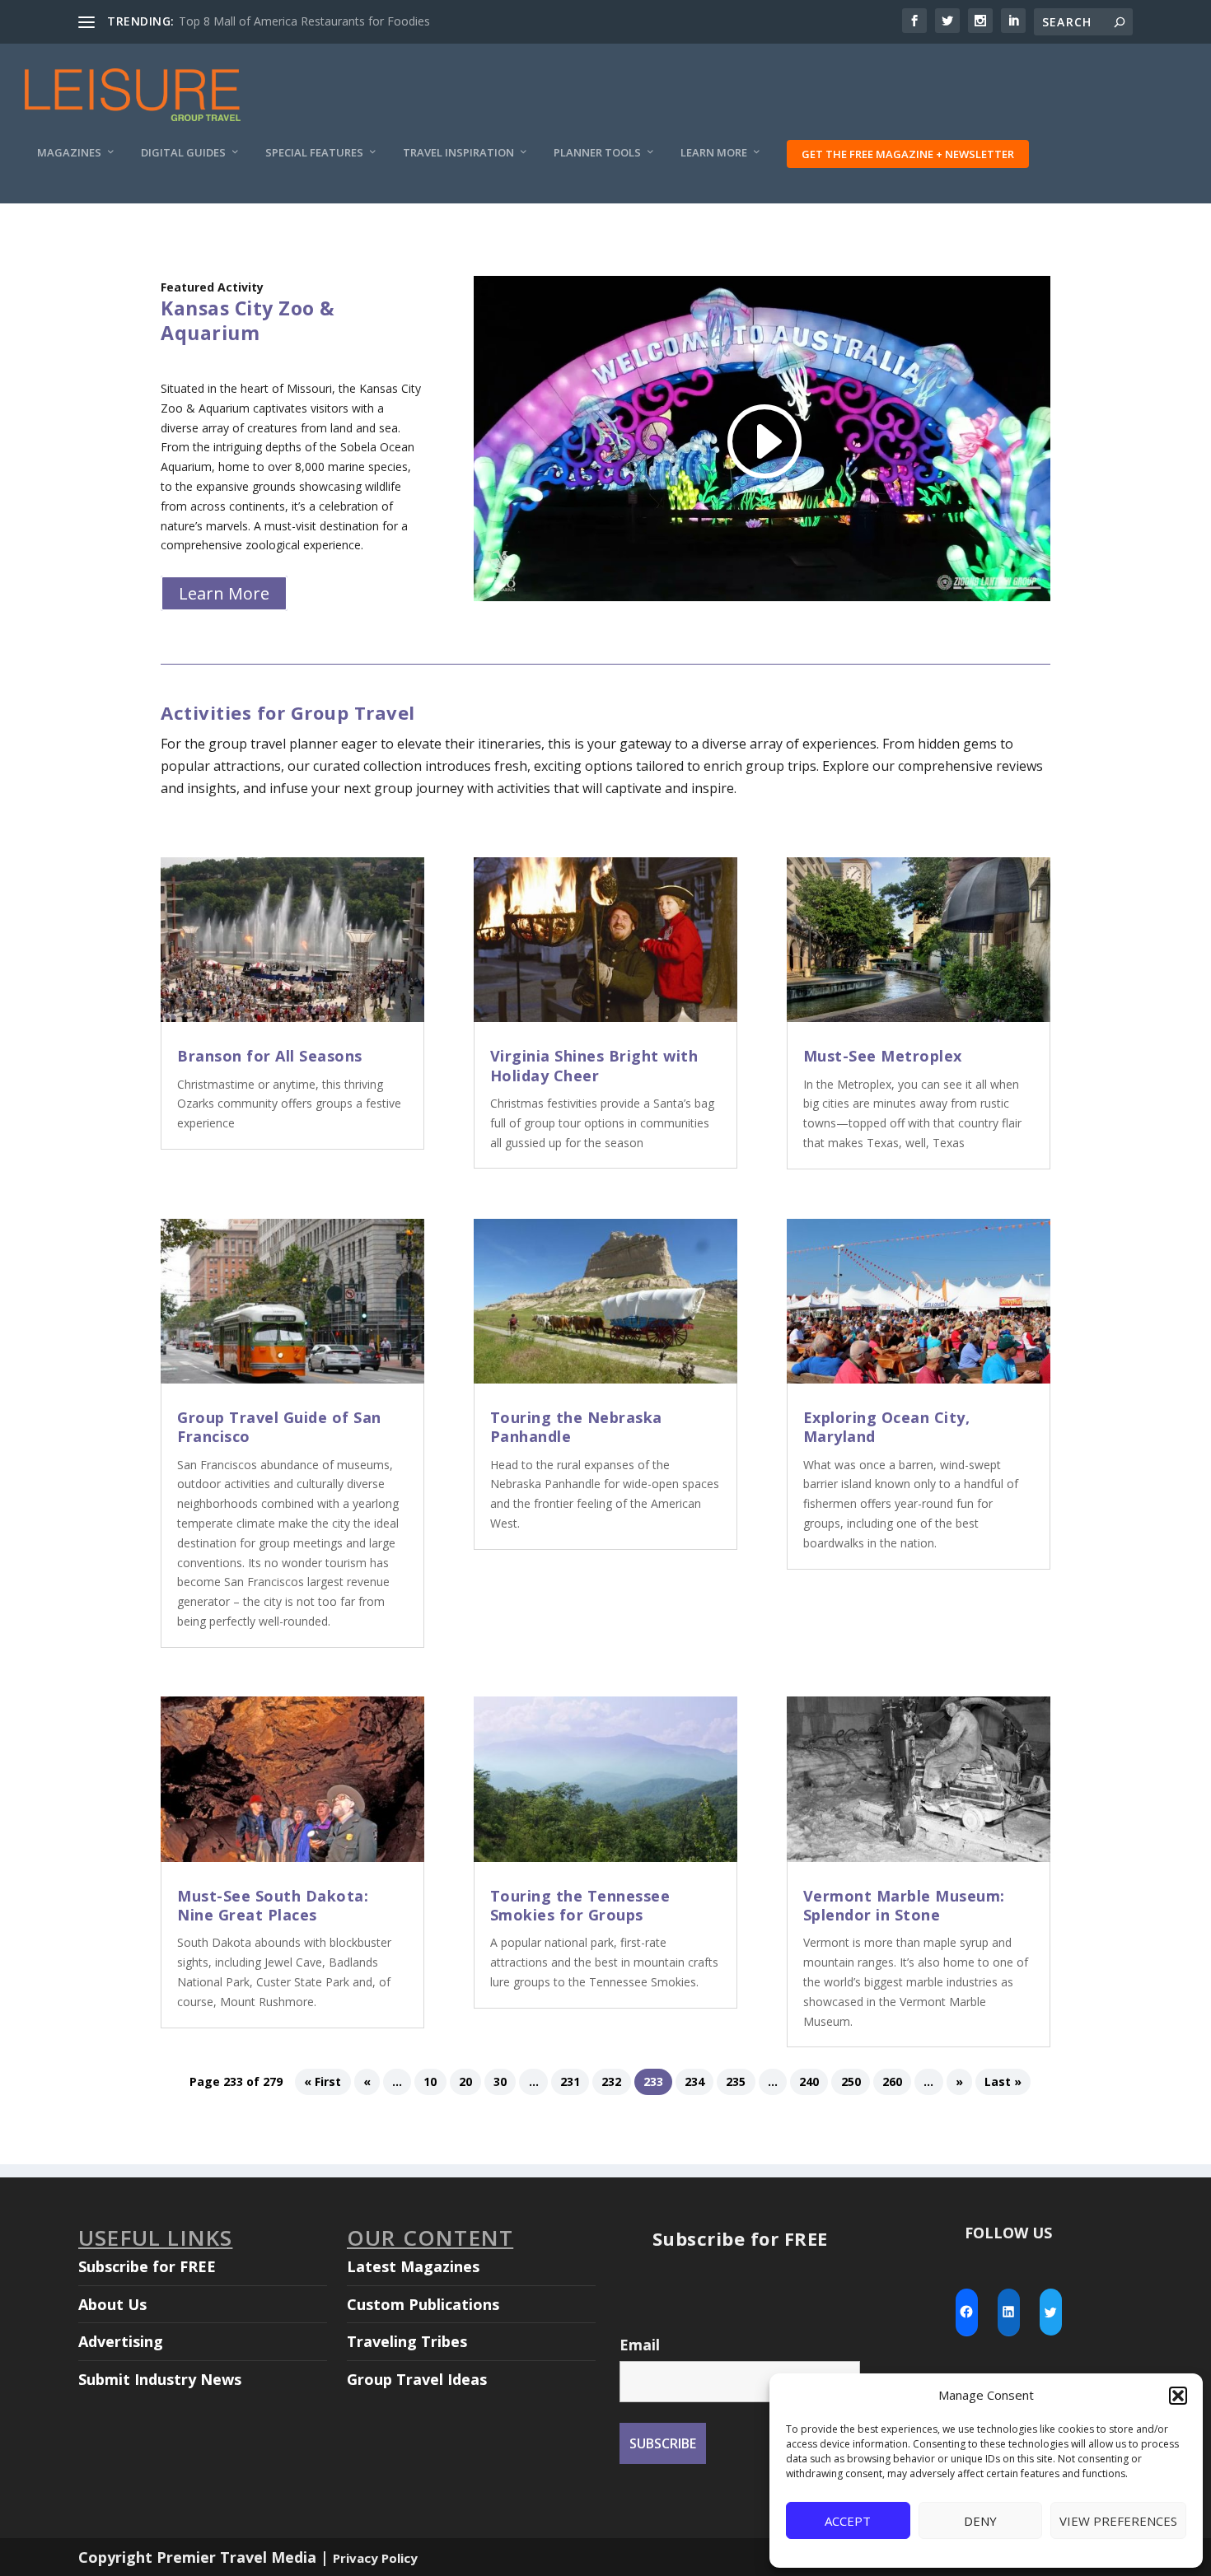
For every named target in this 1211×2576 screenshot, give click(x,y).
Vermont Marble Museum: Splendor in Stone (904, 1905)
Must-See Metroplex (883, 1056)
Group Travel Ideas (417, 2379)
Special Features (314, 153)
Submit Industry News (160, 2379)
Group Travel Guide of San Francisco (279, 1427)
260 (892, 2081)
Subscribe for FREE (147, 2266)
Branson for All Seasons (270, 1056)
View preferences (1118, 2521)
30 (500, 2081)
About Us (112, 2304)
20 (465, 2081)
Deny (980, 2521)
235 (736, 2081)
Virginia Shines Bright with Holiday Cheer (594, 1065)
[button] (1178, 2396)
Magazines (69, 153)
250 (851, 2081)
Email (640, 2345)
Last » (1003, 2081)
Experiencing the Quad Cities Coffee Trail (287, 21)
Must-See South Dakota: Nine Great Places (273, 1905)
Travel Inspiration (458, 153)
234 (694, 2081)
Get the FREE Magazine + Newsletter (908, 154)
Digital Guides (183, 153)
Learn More (714, 153)
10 (430, 2081)
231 (570, 2081)
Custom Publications (423, 2304)
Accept (848, 2521)
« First (323, 2081)
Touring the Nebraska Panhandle (576, 1427)
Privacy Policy (375, 2558)
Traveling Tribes (407, 2341)
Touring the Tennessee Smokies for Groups (580, 1905)
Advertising (121, 2341)
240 (809, 2081)
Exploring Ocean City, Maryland (887, 1427)
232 (611, 2081)
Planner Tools (597, 153)
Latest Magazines (413, 2266)
